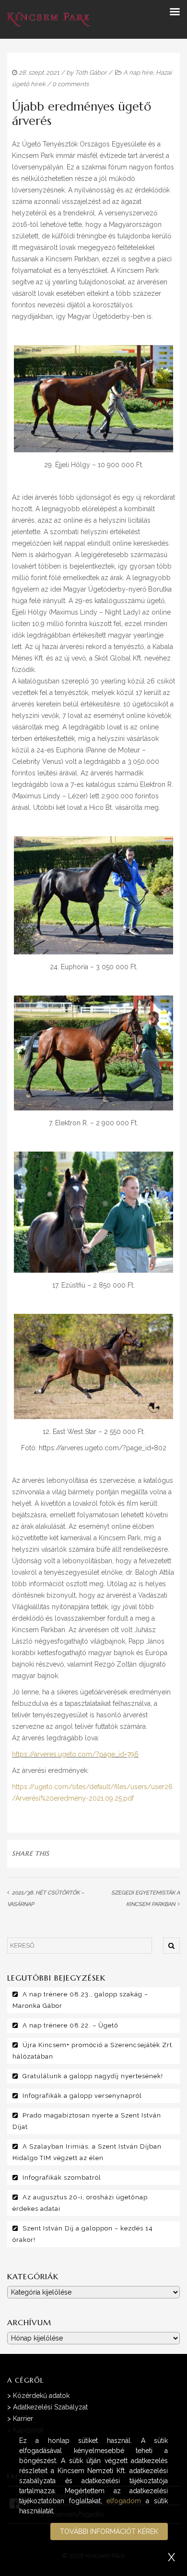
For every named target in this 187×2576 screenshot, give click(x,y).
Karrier (23, 2419)
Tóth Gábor (91, 73)
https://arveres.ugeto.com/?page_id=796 (75, 1754)
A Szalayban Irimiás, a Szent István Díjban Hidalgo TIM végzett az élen (87, 2152)
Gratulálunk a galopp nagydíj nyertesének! (93, 2076)
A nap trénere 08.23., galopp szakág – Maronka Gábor (80, 2000)
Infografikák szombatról (62, 2178)
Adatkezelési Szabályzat (50, 2407)
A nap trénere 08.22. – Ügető (70, 2025)
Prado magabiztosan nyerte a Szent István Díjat (87, 2121)
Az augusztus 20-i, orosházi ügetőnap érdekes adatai (80, 2203)
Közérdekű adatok (41, 2396)
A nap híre (138, 73)
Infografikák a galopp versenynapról (82, 2096)
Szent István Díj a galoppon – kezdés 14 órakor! (83, 2234)
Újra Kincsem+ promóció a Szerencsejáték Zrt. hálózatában (93, 2051)
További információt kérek (109, 2531)
